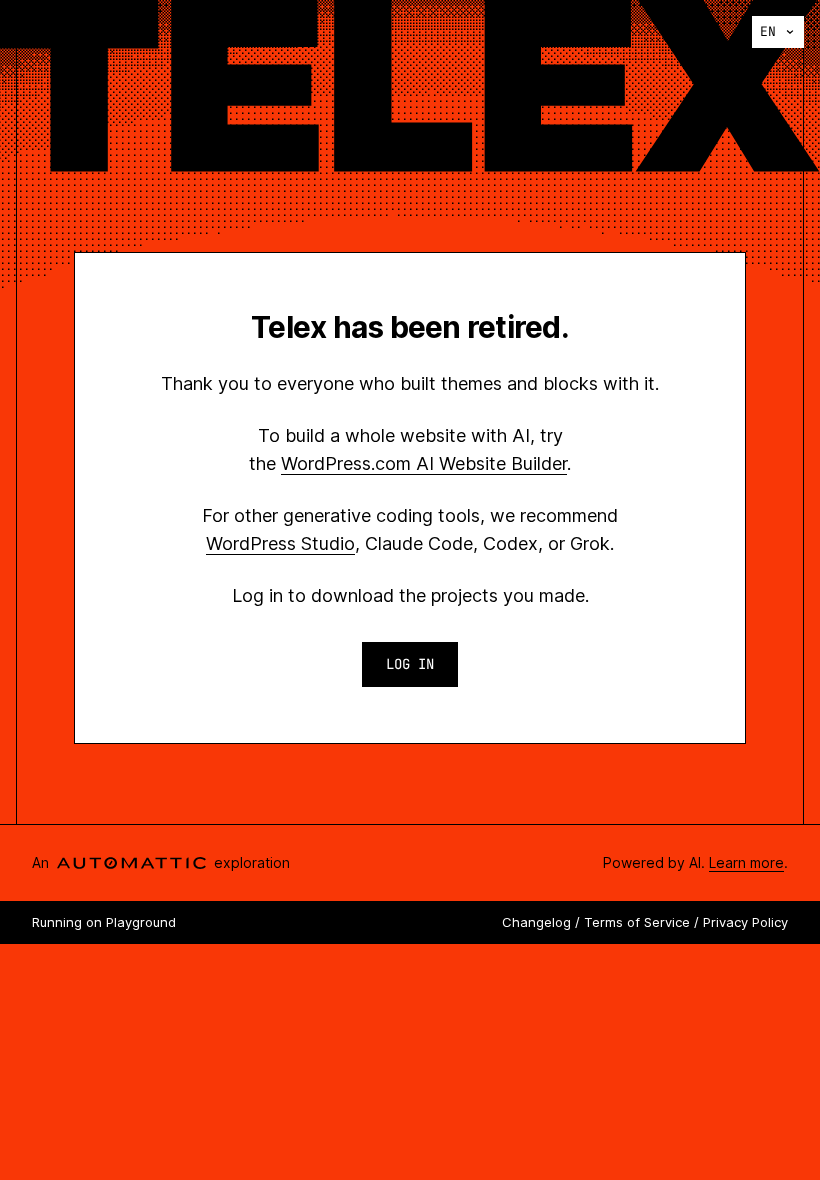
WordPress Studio (280, 543)
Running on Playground (104, 922)
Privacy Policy (745, 922)
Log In (410, 664)
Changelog (536, 922)
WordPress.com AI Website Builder (424, 463)
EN (768, 31)
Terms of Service (637, 922)
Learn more (746, 862)
